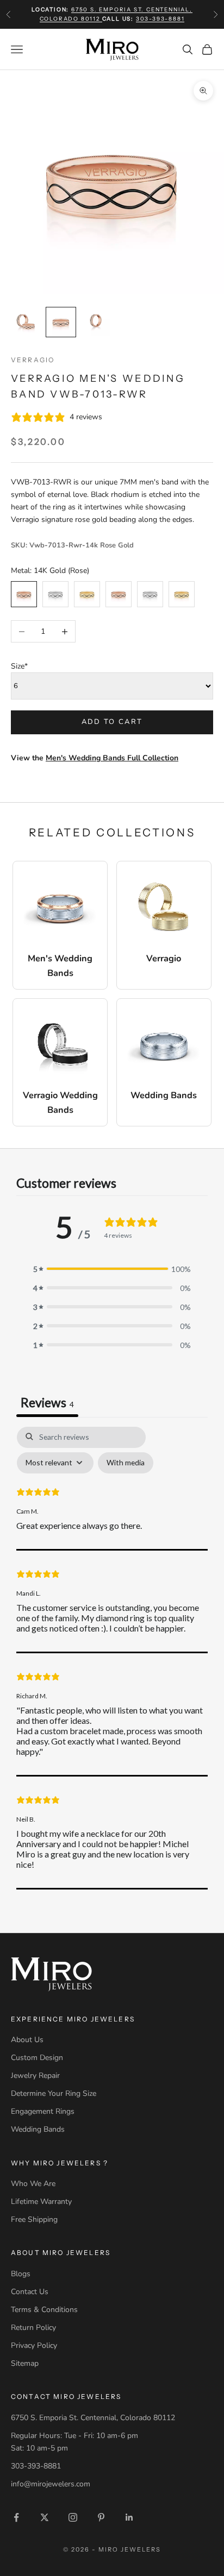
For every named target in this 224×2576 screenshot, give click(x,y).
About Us (27, 2040)
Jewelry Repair (35, 2076)
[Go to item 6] (96, 322)
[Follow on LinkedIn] (129, 2517)
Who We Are (33, 2184)
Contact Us (30, 2292)
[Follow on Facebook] (16, 2517)
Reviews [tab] (47, 1402)
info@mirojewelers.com (51, 2484)
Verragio (33, 360)
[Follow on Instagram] (73, 2517)
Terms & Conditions (44, 2310)
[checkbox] (126, 1463)
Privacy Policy (34, 2345)
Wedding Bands (38, 2129)
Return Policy (33, 2328)
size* (19, 666)
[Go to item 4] (26, 322)
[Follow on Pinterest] (101, 2517)
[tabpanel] (112, 1658)
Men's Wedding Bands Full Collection (112, 758)
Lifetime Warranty (41, 2202)
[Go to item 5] (61, 322)
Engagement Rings (43, 2111)
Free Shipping (34, 2219)
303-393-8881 (160, 19)
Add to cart (112, 722)
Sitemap (25, 2363)
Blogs (21, 2274)
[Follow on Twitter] (45, 2517)
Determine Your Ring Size (54, 2093)
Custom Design (37, 2058)
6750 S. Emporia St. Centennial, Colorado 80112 (93, 2418)
